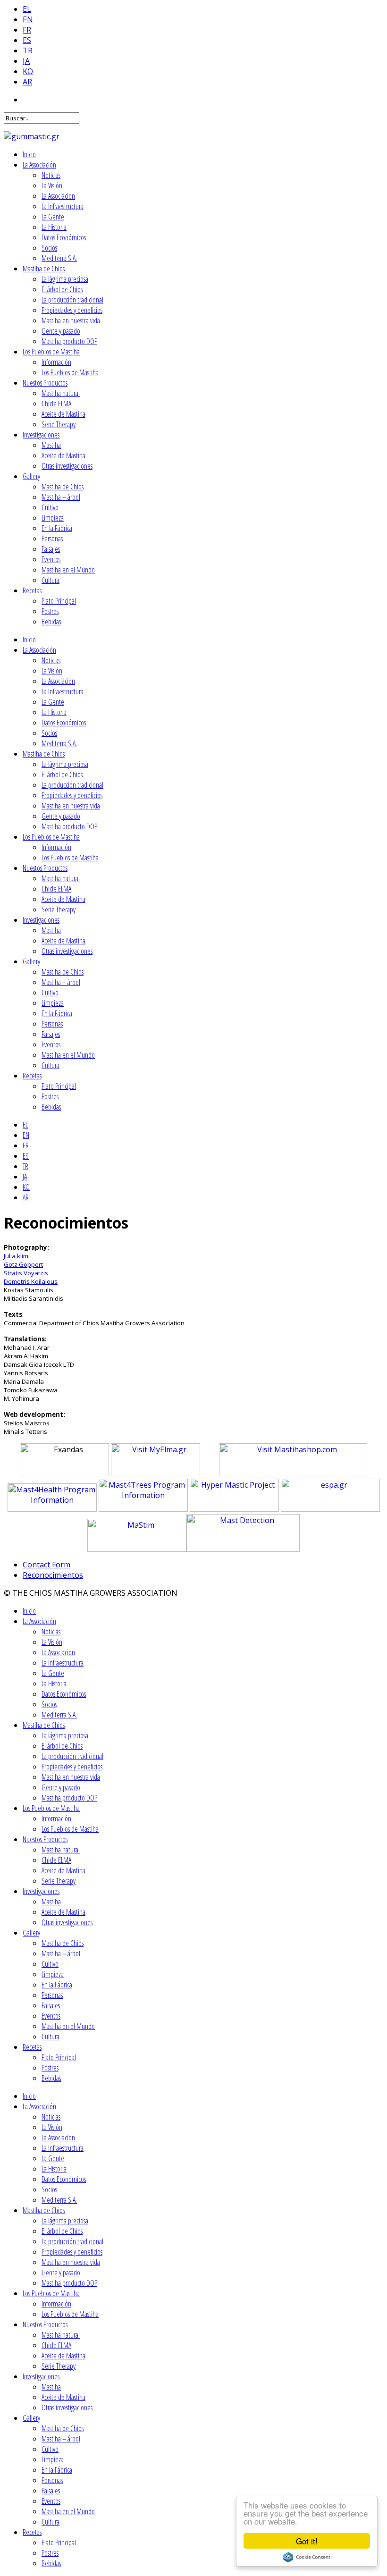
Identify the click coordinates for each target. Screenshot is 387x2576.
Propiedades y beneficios (72, 310)
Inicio (29, 154)
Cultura (50, 580)
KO (28, 71)
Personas (52, 539)
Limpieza (53, 518)
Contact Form (46, 1565)
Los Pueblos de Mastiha (51, 352)
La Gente (53, 217)
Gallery (31, 476)
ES (27, 40)
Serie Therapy (59, 424)
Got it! (307, 2541)
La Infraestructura (63, 206)
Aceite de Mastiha (63, 414)
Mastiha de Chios (44, 269)
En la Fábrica (57, 528)
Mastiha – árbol (61, 497)
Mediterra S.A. (59, 258)
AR (27, 82)
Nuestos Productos (45, 383)
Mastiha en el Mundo (68, 570)
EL (27, 9)
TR (28, 51)
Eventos (51, 559)
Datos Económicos (64, 237)
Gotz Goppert (23, 1264)
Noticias (51, 175)
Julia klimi (17, 1256)
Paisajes (51, 549)
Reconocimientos (53, 1575)
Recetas (32, 590)
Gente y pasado (61, 331)
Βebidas (51, 622)
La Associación (39, 165)
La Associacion (58, 196)
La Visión (52, 185)
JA (26, 61)
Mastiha (51, 445)
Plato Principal (59, 601)
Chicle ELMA (56, 404)
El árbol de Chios (62, 289)
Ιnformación (56, 362)
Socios (49, 248)
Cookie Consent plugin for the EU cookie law (307, 2557)
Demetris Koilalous (31, 1281)
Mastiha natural (61, 393)
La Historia (54, 227)
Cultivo (50, 507)
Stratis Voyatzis (26, 1273)
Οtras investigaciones (67, 466)
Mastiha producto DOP (69, 341)
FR (27, 30)
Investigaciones (41, 435)
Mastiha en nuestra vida (71, 320)
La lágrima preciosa (65, 279)
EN (28, 19)
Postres (50, 611)
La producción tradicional (72, 300)
